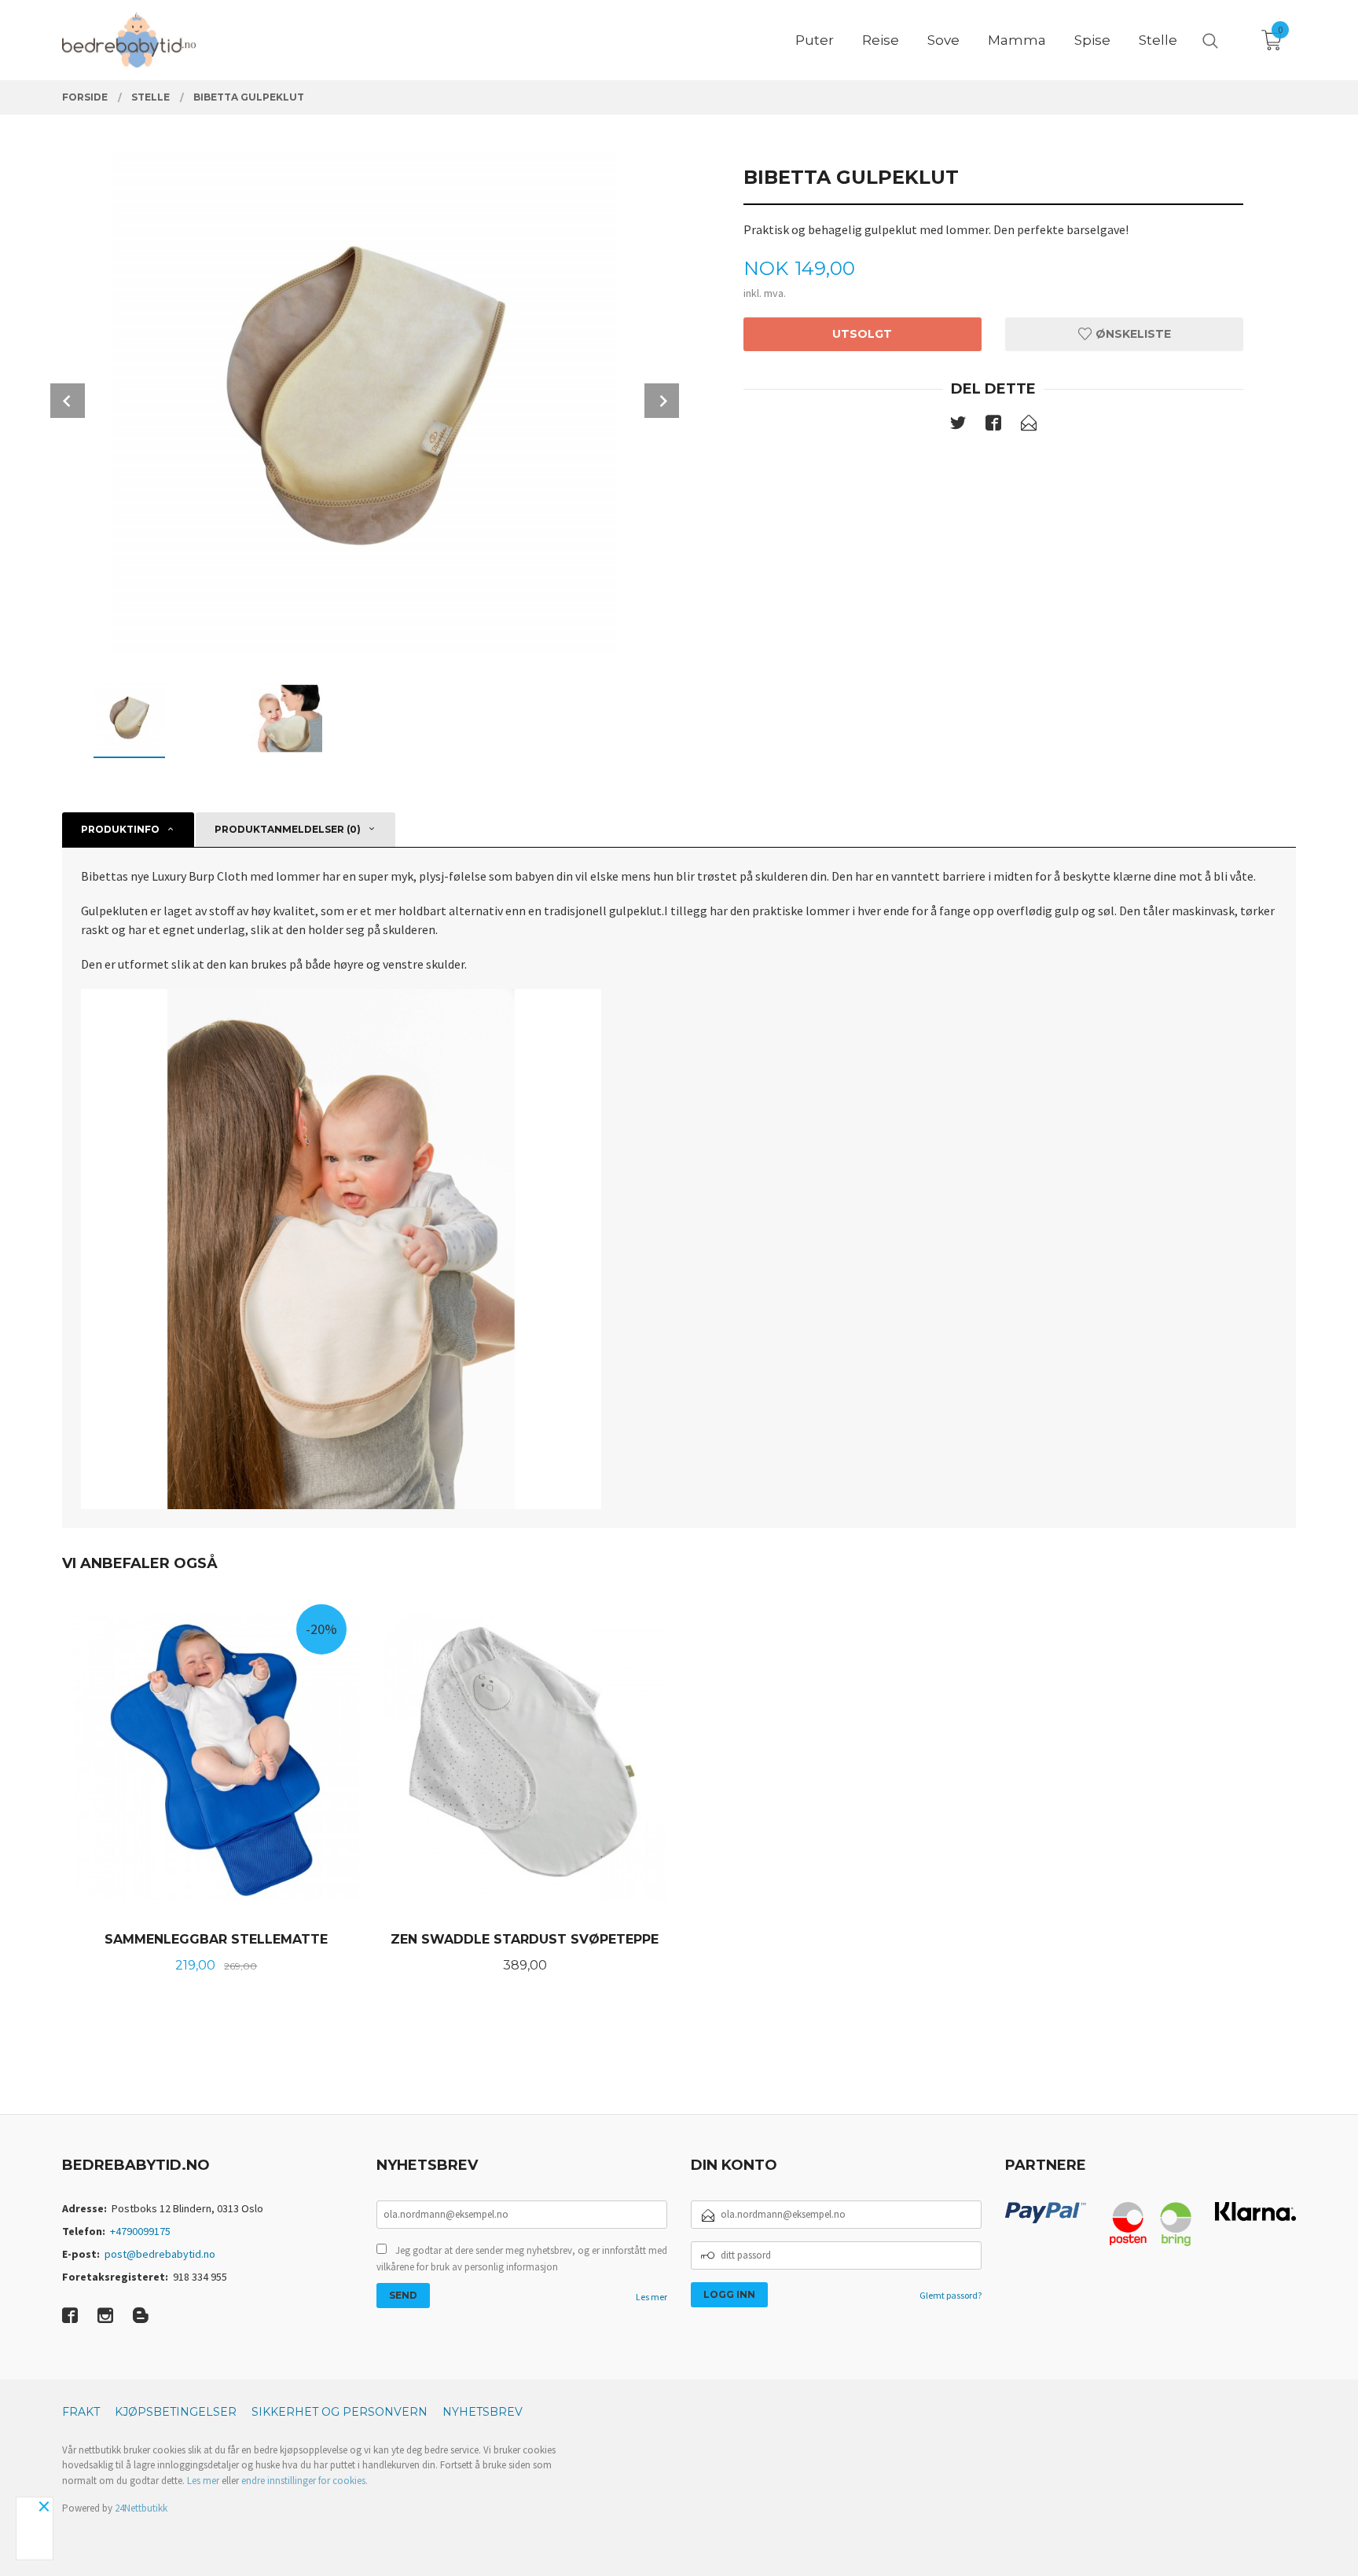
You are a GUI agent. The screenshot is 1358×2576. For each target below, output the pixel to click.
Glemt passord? (951, 2295)
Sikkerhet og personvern (339, 2412)
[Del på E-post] (1029, 426)
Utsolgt (862, 334)
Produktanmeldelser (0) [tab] (288, 829)
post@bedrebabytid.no (160, 2254)
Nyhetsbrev (483, 2412)
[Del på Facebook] (993, 426)
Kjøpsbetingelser (176, 2412)
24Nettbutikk (141, 2508)
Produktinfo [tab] (120, 829)
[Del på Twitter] (958, 426)
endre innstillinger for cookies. (305, 2481)
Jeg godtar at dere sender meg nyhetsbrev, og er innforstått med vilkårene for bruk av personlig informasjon (522, 2259)
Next (662, 401)
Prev (68, 401)
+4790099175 (140, 2231)
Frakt (81, 2412)
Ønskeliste (1132, 334)
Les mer (651, 2297)
